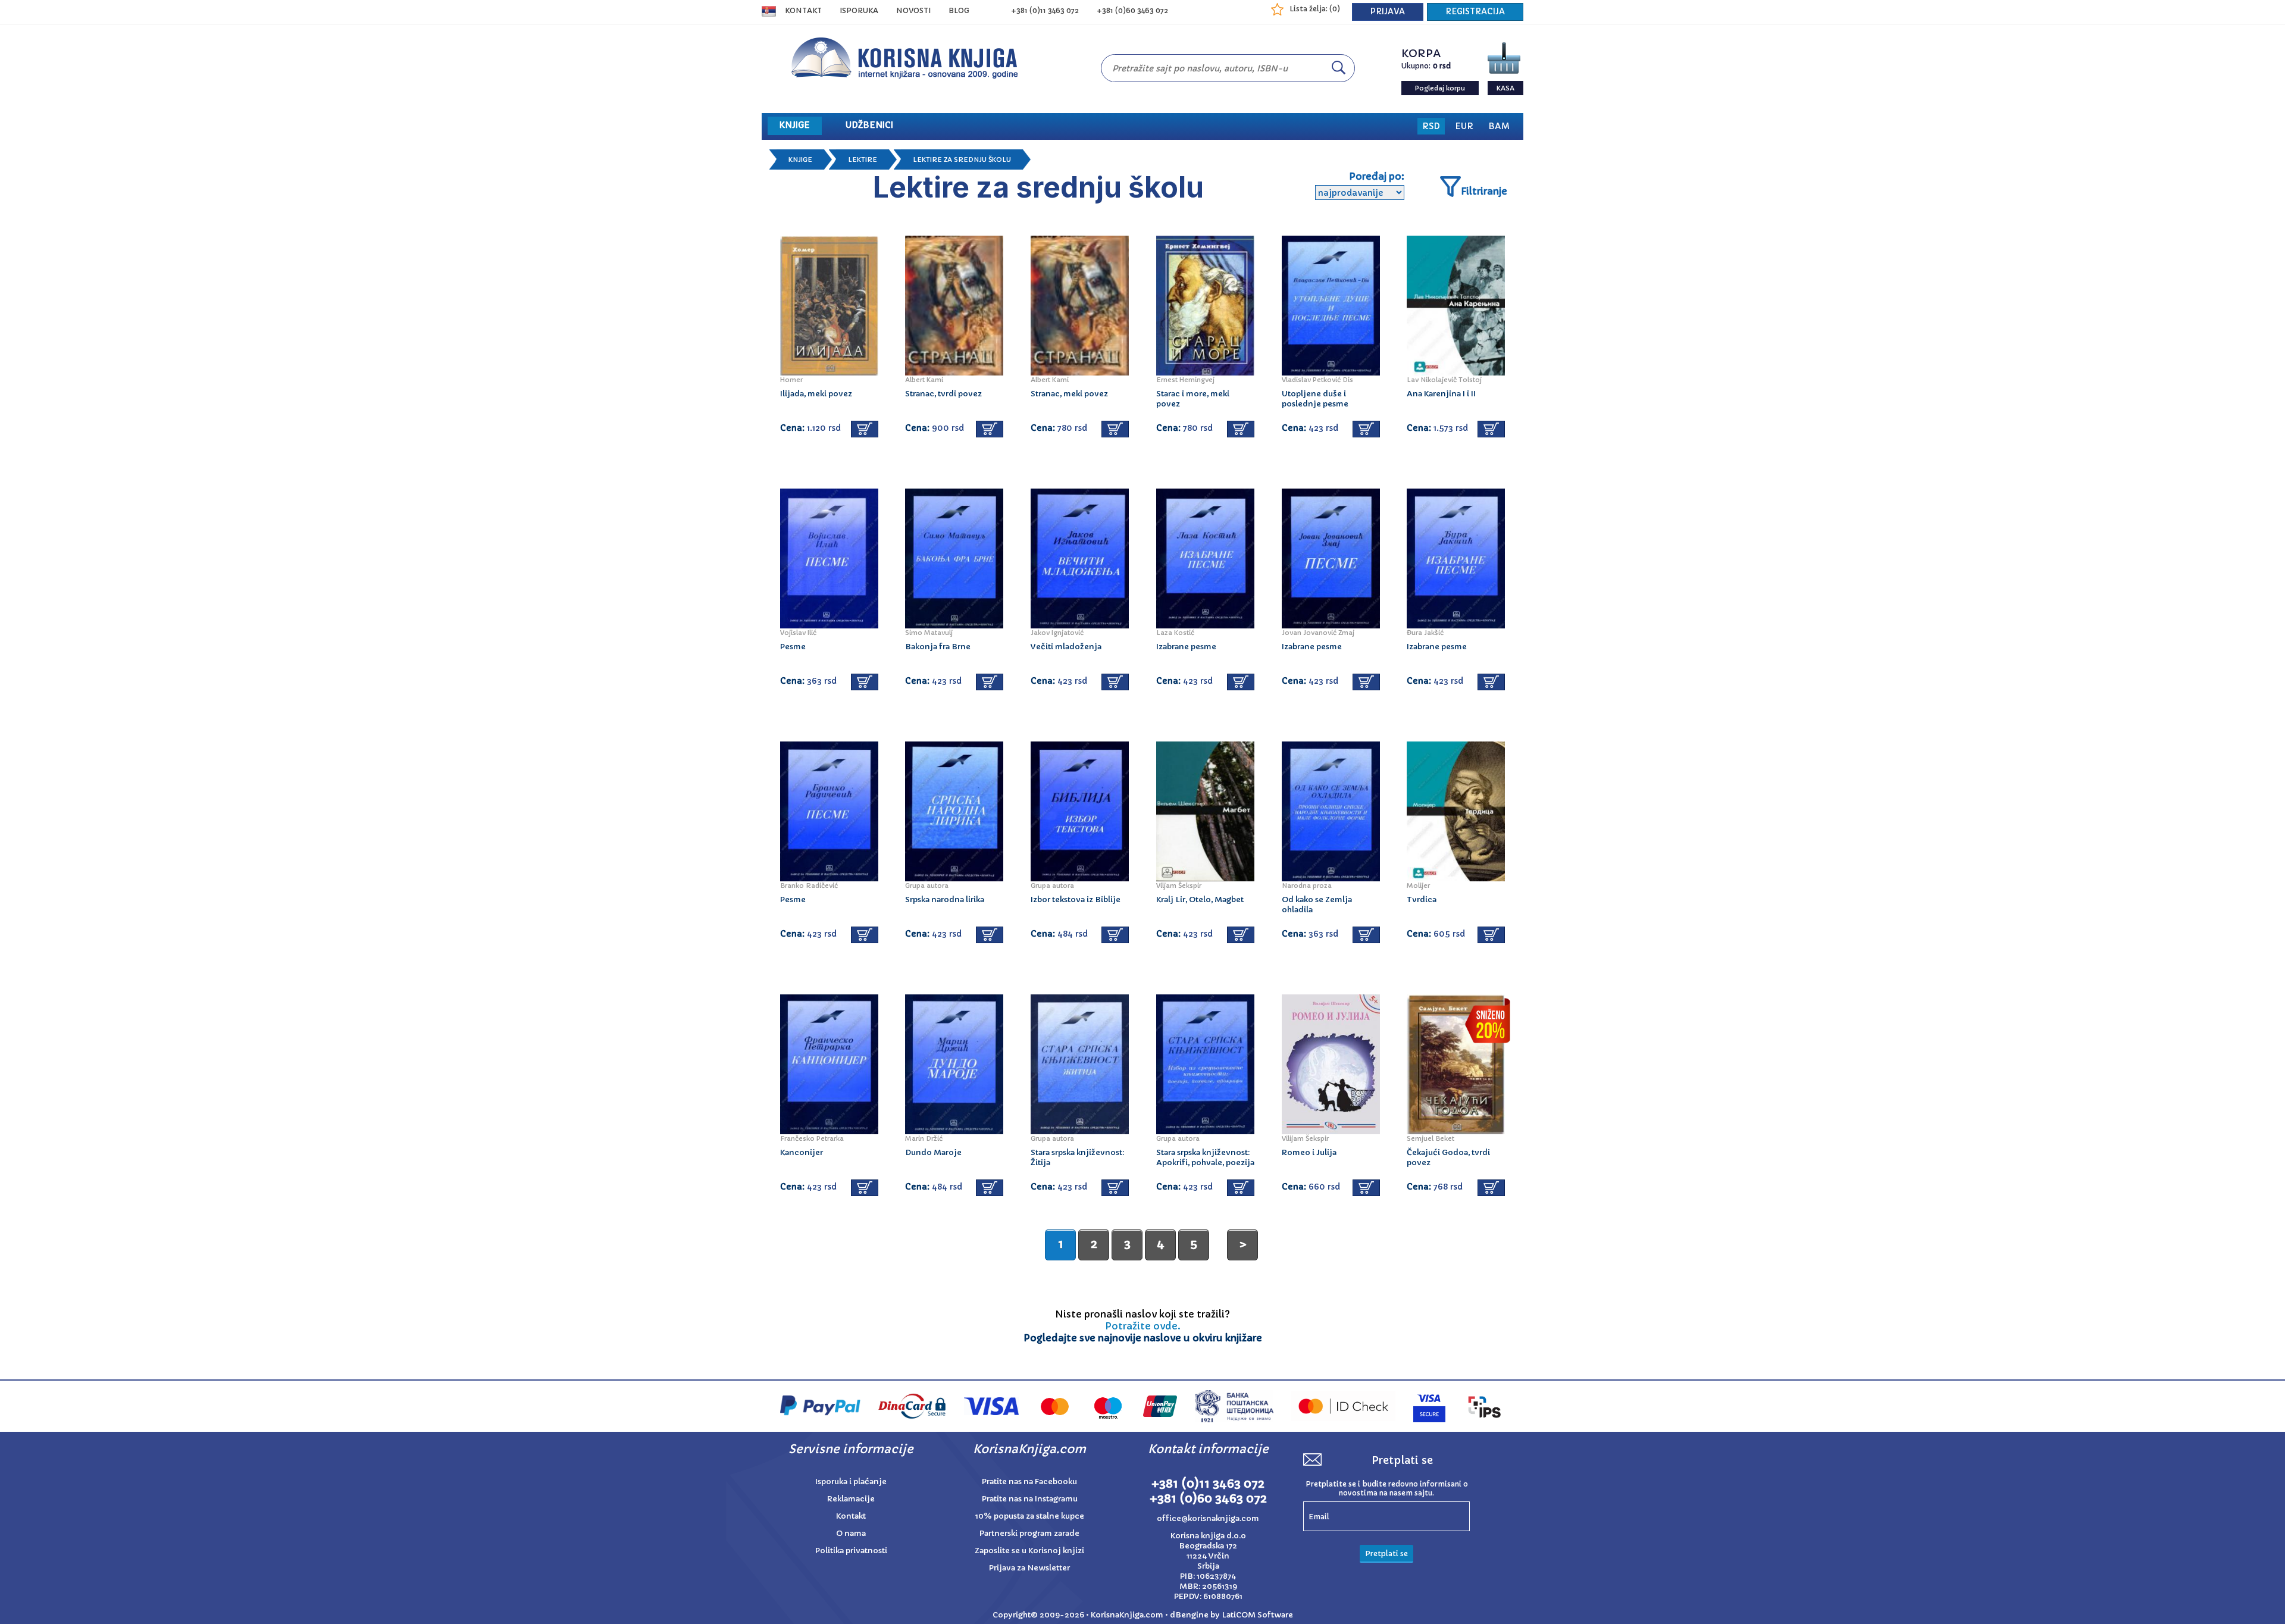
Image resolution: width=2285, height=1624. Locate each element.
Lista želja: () (1315, 9)
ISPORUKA (859, 10)
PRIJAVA (1388, 12)
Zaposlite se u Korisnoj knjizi (1029, 1551)
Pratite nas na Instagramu (1030, 1499)
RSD (1431, 126)
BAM (1499, 126)
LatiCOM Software (1257, 1615)
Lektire (863, 159)
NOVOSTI (913, 10)
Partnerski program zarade (1029, 1533)
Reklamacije (851, 1499)
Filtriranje (1484, 191)
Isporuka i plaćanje (851, 1481)
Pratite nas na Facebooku (1029, 1481)
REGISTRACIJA (1475, 12)
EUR (1464, 126)
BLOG (959, 10)
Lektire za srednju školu (962, 159)
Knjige (800, 159)
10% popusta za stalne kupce (1030, 1516)
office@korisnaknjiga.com (1208, 1518)
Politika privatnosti (851, 1551)
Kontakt (803, 10)
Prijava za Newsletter (1029, 1568)
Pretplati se (1386, 1553)
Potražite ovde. (1143, 1326)
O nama (851, 1533)
